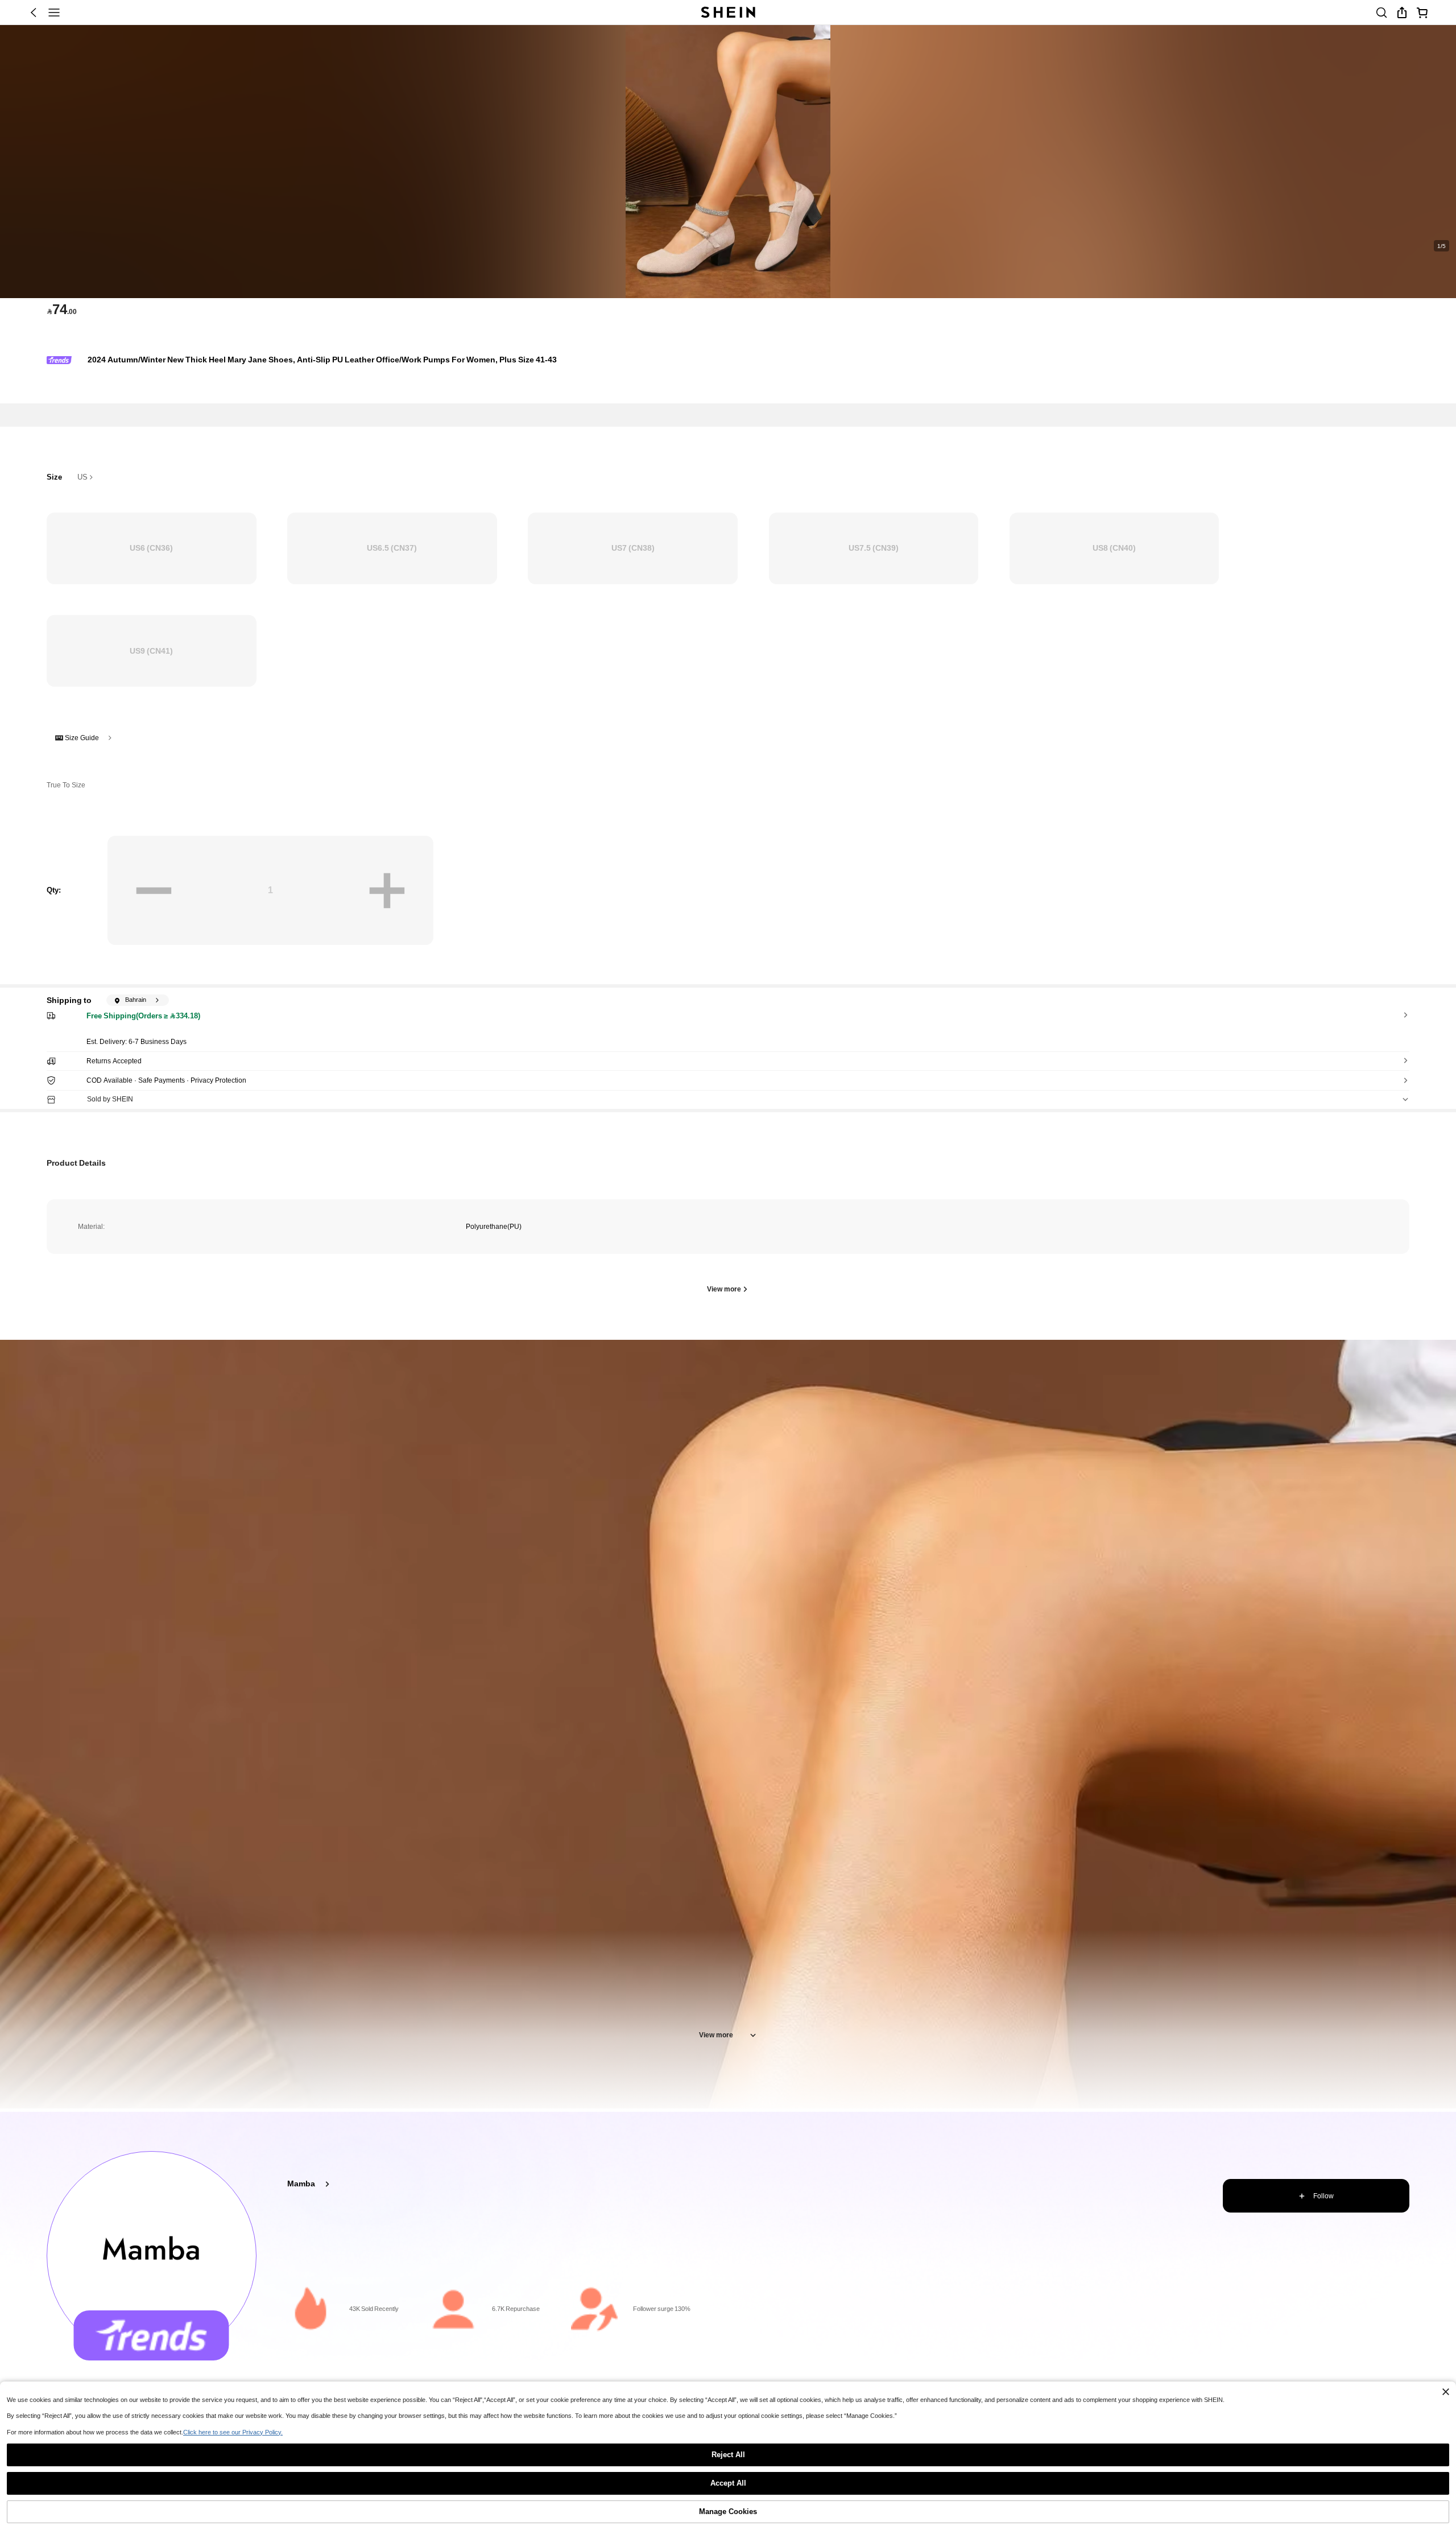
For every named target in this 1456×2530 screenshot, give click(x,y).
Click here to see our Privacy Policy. (233, 2432)
